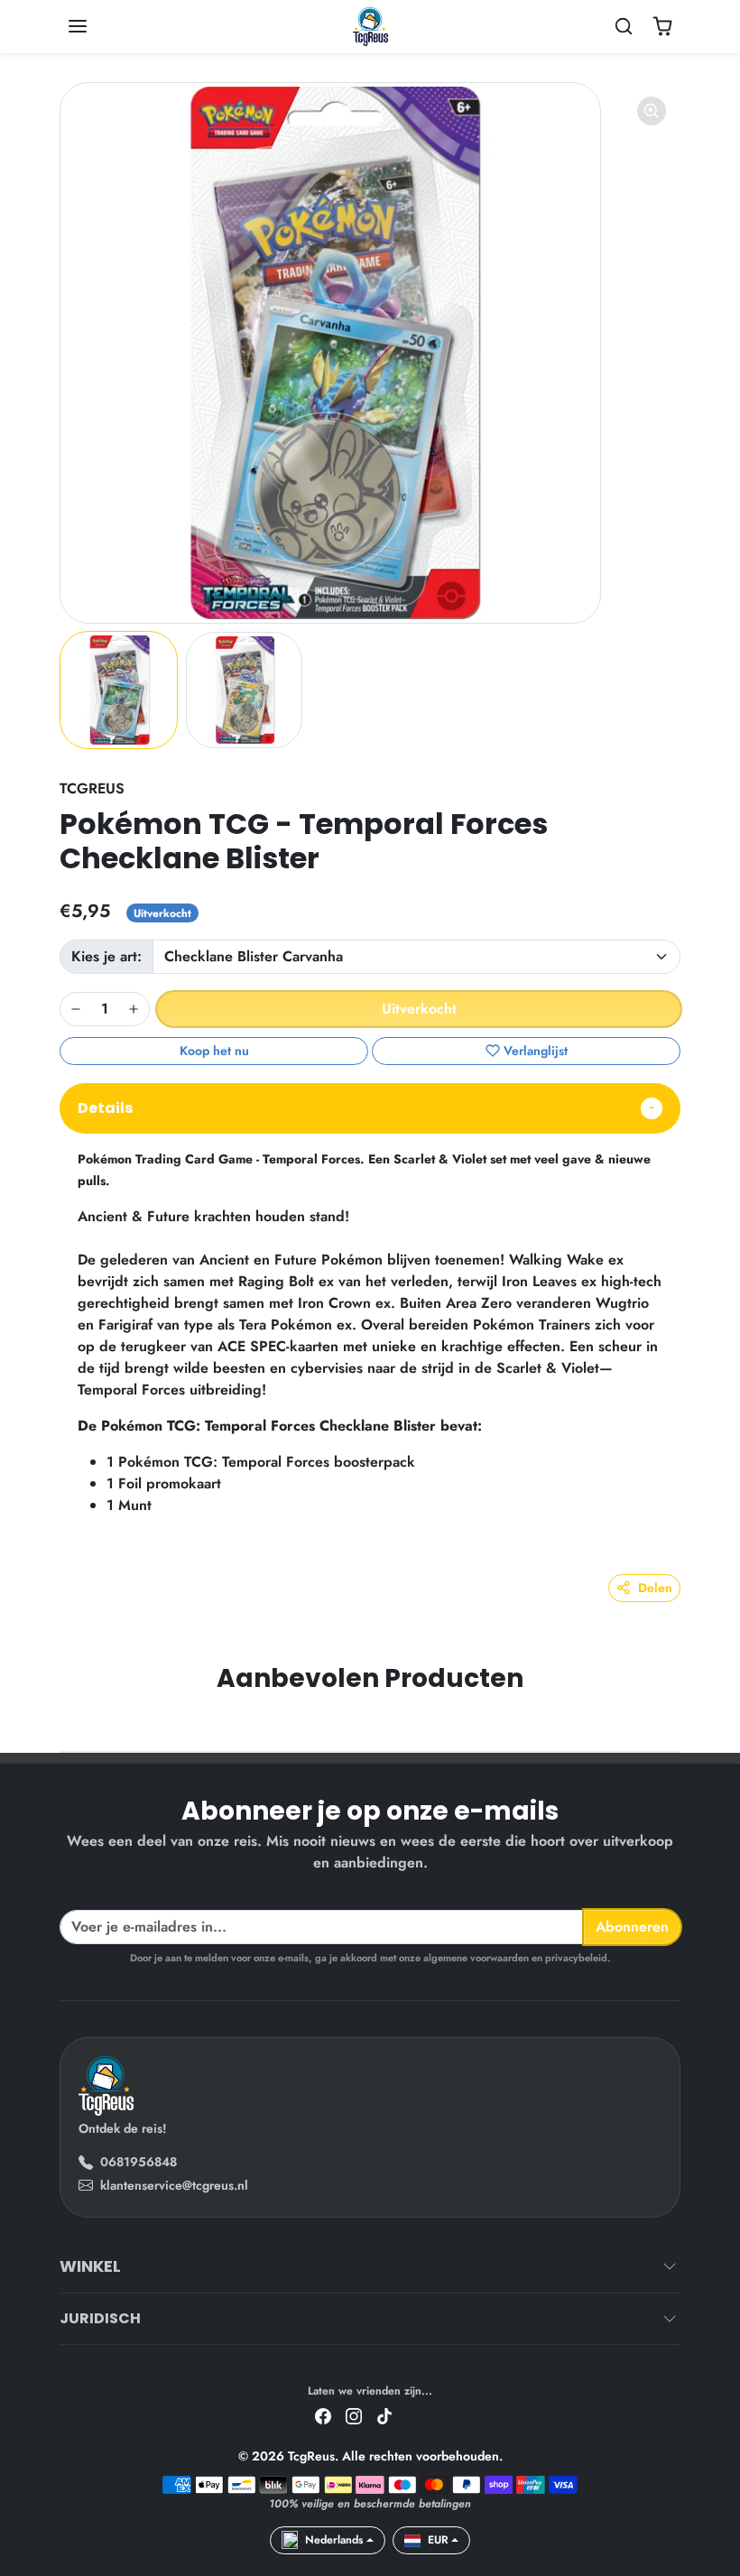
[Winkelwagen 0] (662, 26)
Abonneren (632, 1927)
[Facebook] (323, 2416)
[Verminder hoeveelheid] (76, 1009)
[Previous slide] (65, 1724)
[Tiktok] (384, 2416)
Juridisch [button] (100, 2318)
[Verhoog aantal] (134, 1009)
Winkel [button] (90, 2266)
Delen (655, 1588)
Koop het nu (214, 1051)
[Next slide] (675, 1724)
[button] (96, 26)
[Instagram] (354, 2416)
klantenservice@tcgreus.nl (174, 2185)
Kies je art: (106, 956)
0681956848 (139, 2162)
